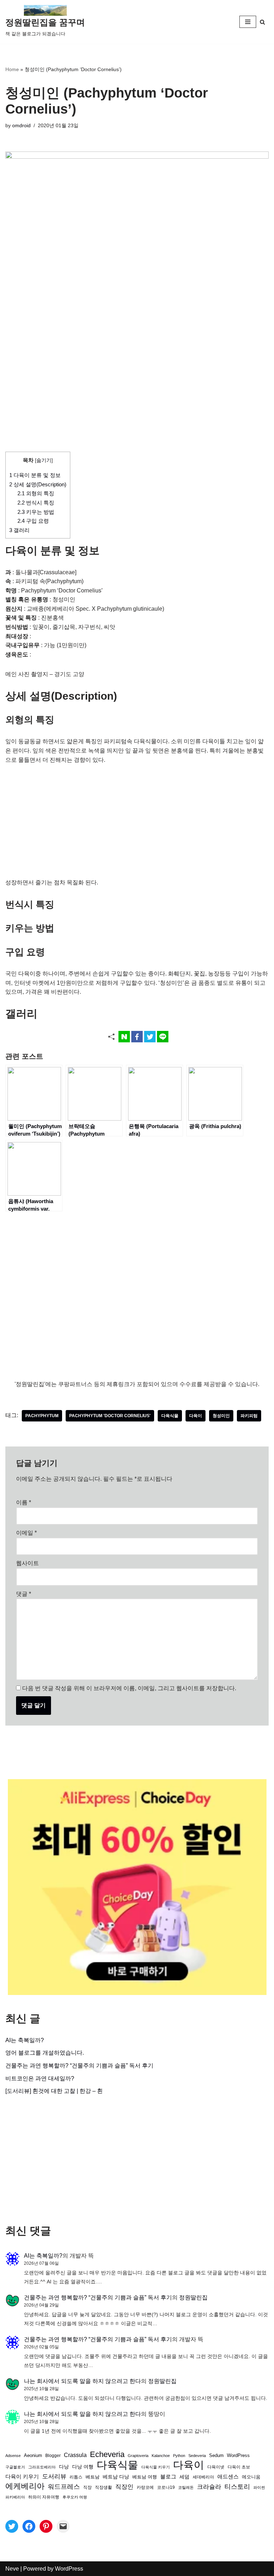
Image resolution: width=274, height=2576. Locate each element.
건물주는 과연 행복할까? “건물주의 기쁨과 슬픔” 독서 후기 (79, 2066)
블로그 (168, 2476)
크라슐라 (209, 2487)
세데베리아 (203, 2477)
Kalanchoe (161, 2456)
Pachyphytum (42, 1416)
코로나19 (166, 2487)
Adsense (13, 2456)
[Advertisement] (137, 399)
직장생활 (103, 2487)
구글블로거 (15, 2467)
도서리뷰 (54, 2476)
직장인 (124, 2487)
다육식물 (170, 1416)
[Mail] (63, 2526)
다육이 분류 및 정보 (35, 475)
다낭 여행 (83, 2467)
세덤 (184, 2477)
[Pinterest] (46, 2526)
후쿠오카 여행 (75, 2497)
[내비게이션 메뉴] (248, 22)
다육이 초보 (239, 2467)
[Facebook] (29, 2526)
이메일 (26, 1533)
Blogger (53, 2455)
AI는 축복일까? (25, 2040)
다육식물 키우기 (156, 2467)
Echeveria (107, 2454)
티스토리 (237, 2487)
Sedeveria (197, 2456)
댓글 (24, 1594)
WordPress (238, 2456)
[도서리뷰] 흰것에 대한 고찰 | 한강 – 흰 (54, 2091)
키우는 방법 (36, 512)
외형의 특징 (36, 493)
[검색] (262, 22)
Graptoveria (138, 2456)
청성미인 (221, 1416)
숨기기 (44, 460)
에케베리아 (25, 2486)
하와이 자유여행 (44, 2497)
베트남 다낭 (116, 2477)
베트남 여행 (145, 2477)
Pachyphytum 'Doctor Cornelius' (110, 1416)
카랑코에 (145, 2487)
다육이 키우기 (22, 2476)
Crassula (75, 2455)
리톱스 (76, 2477)
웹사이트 (27, 1563)
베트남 (93, 2477)
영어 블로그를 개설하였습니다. (45, 2053)
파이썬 (259, 2487)
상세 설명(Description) (38, 484)
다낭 (64, 2467)
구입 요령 (33, 521)
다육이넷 (216, 2467)
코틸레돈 (186, 2487)
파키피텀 (249, 1416)
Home (12, 69)
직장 (87, 2487)
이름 (24, 1502)
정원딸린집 (193, 2297)
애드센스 (228, 2477)
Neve (12, 2569)
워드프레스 (64, 2486)
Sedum (216, 2455)
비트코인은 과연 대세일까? (40, 2078)
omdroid (21, 125)
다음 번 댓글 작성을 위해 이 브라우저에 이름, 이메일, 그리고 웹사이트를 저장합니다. (129, 1688)
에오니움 (251, 2477)
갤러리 (19, 530)
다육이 (196, 1416)
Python (179, 2456)
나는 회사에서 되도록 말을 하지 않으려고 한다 (82, 2381)
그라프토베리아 (42, 2467)
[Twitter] (12, 2526)
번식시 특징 (36, 503)
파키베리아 (15, 2497)
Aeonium (33, 2456)
